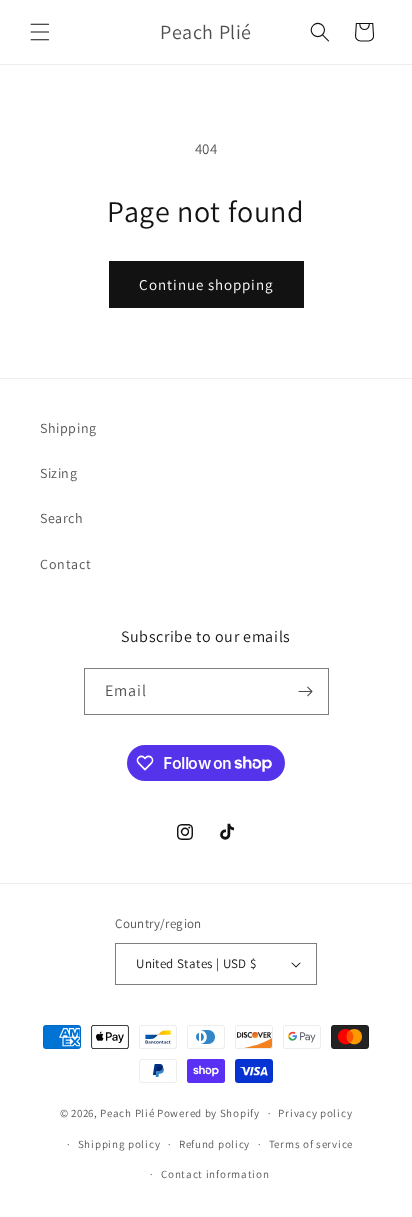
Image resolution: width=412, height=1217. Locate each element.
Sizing (59, 473)
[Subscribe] (306, 691)
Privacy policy (315, 1113)
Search (62, 518)
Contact (65, 564)
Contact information (215, 1174)
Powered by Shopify (208, 1113)
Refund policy (214, 1144)
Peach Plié (127, 1113)
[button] (40, 32)
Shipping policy (119, 1144)
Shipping (68, 428)
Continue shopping (206, 284)
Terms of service (311, 1144)
